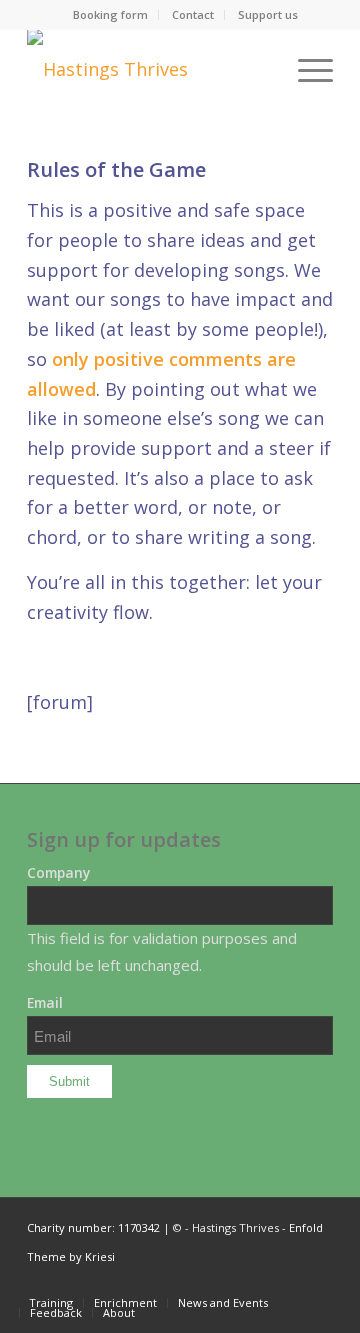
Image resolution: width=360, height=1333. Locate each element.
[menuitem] (111, 15)
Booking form (110, 14)
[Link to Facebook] (318, 1282)
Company (58, 872)
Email (45, 1002)
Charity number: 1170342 (93, 1227)
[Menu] (305, 69)
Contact (193, 14)
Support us (268, 14)
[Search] (258, 69)
